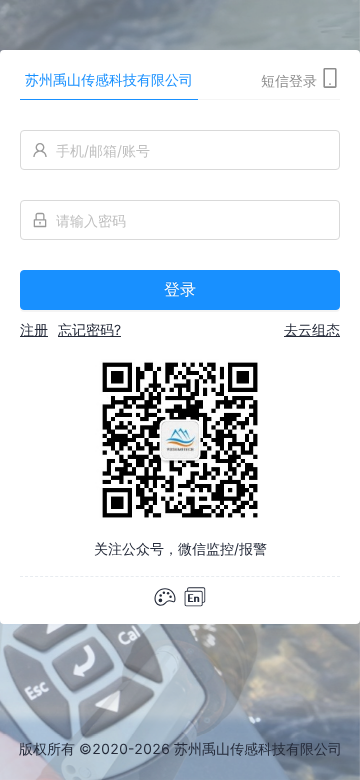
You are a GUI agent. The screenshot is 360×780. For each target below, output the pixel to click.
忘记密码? (89, 329)
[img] (195, 597)
